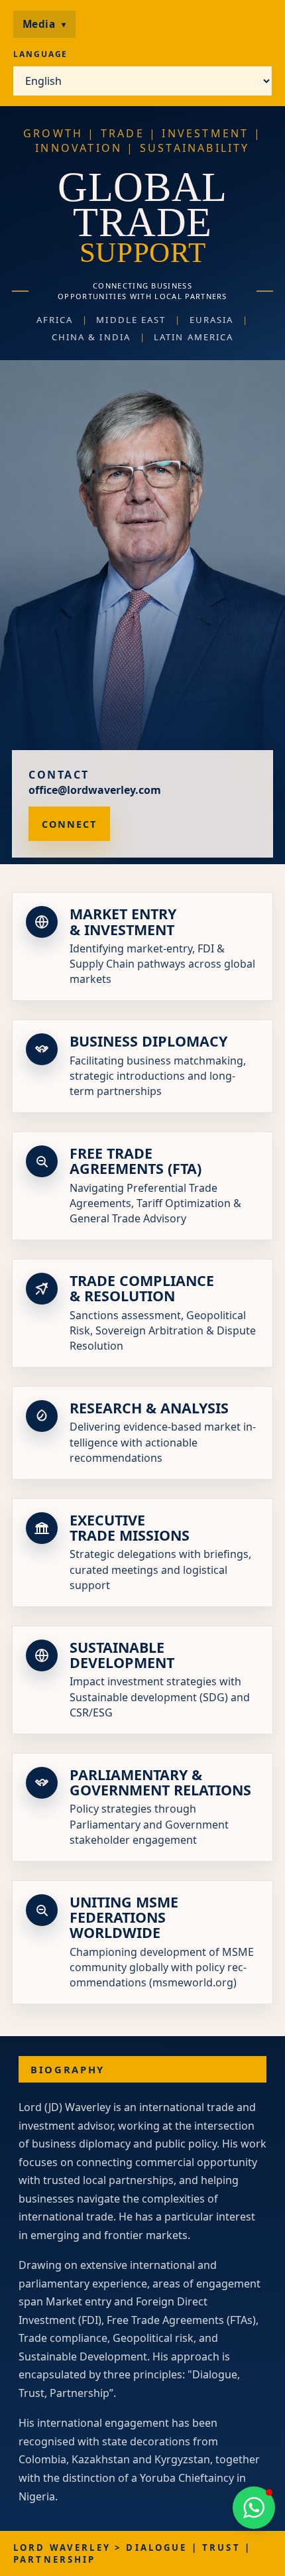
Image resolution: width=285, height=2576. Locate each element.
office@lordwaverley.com (95, 790)
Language (40, 54)
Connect (69, 824)
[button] (254, 2508)
